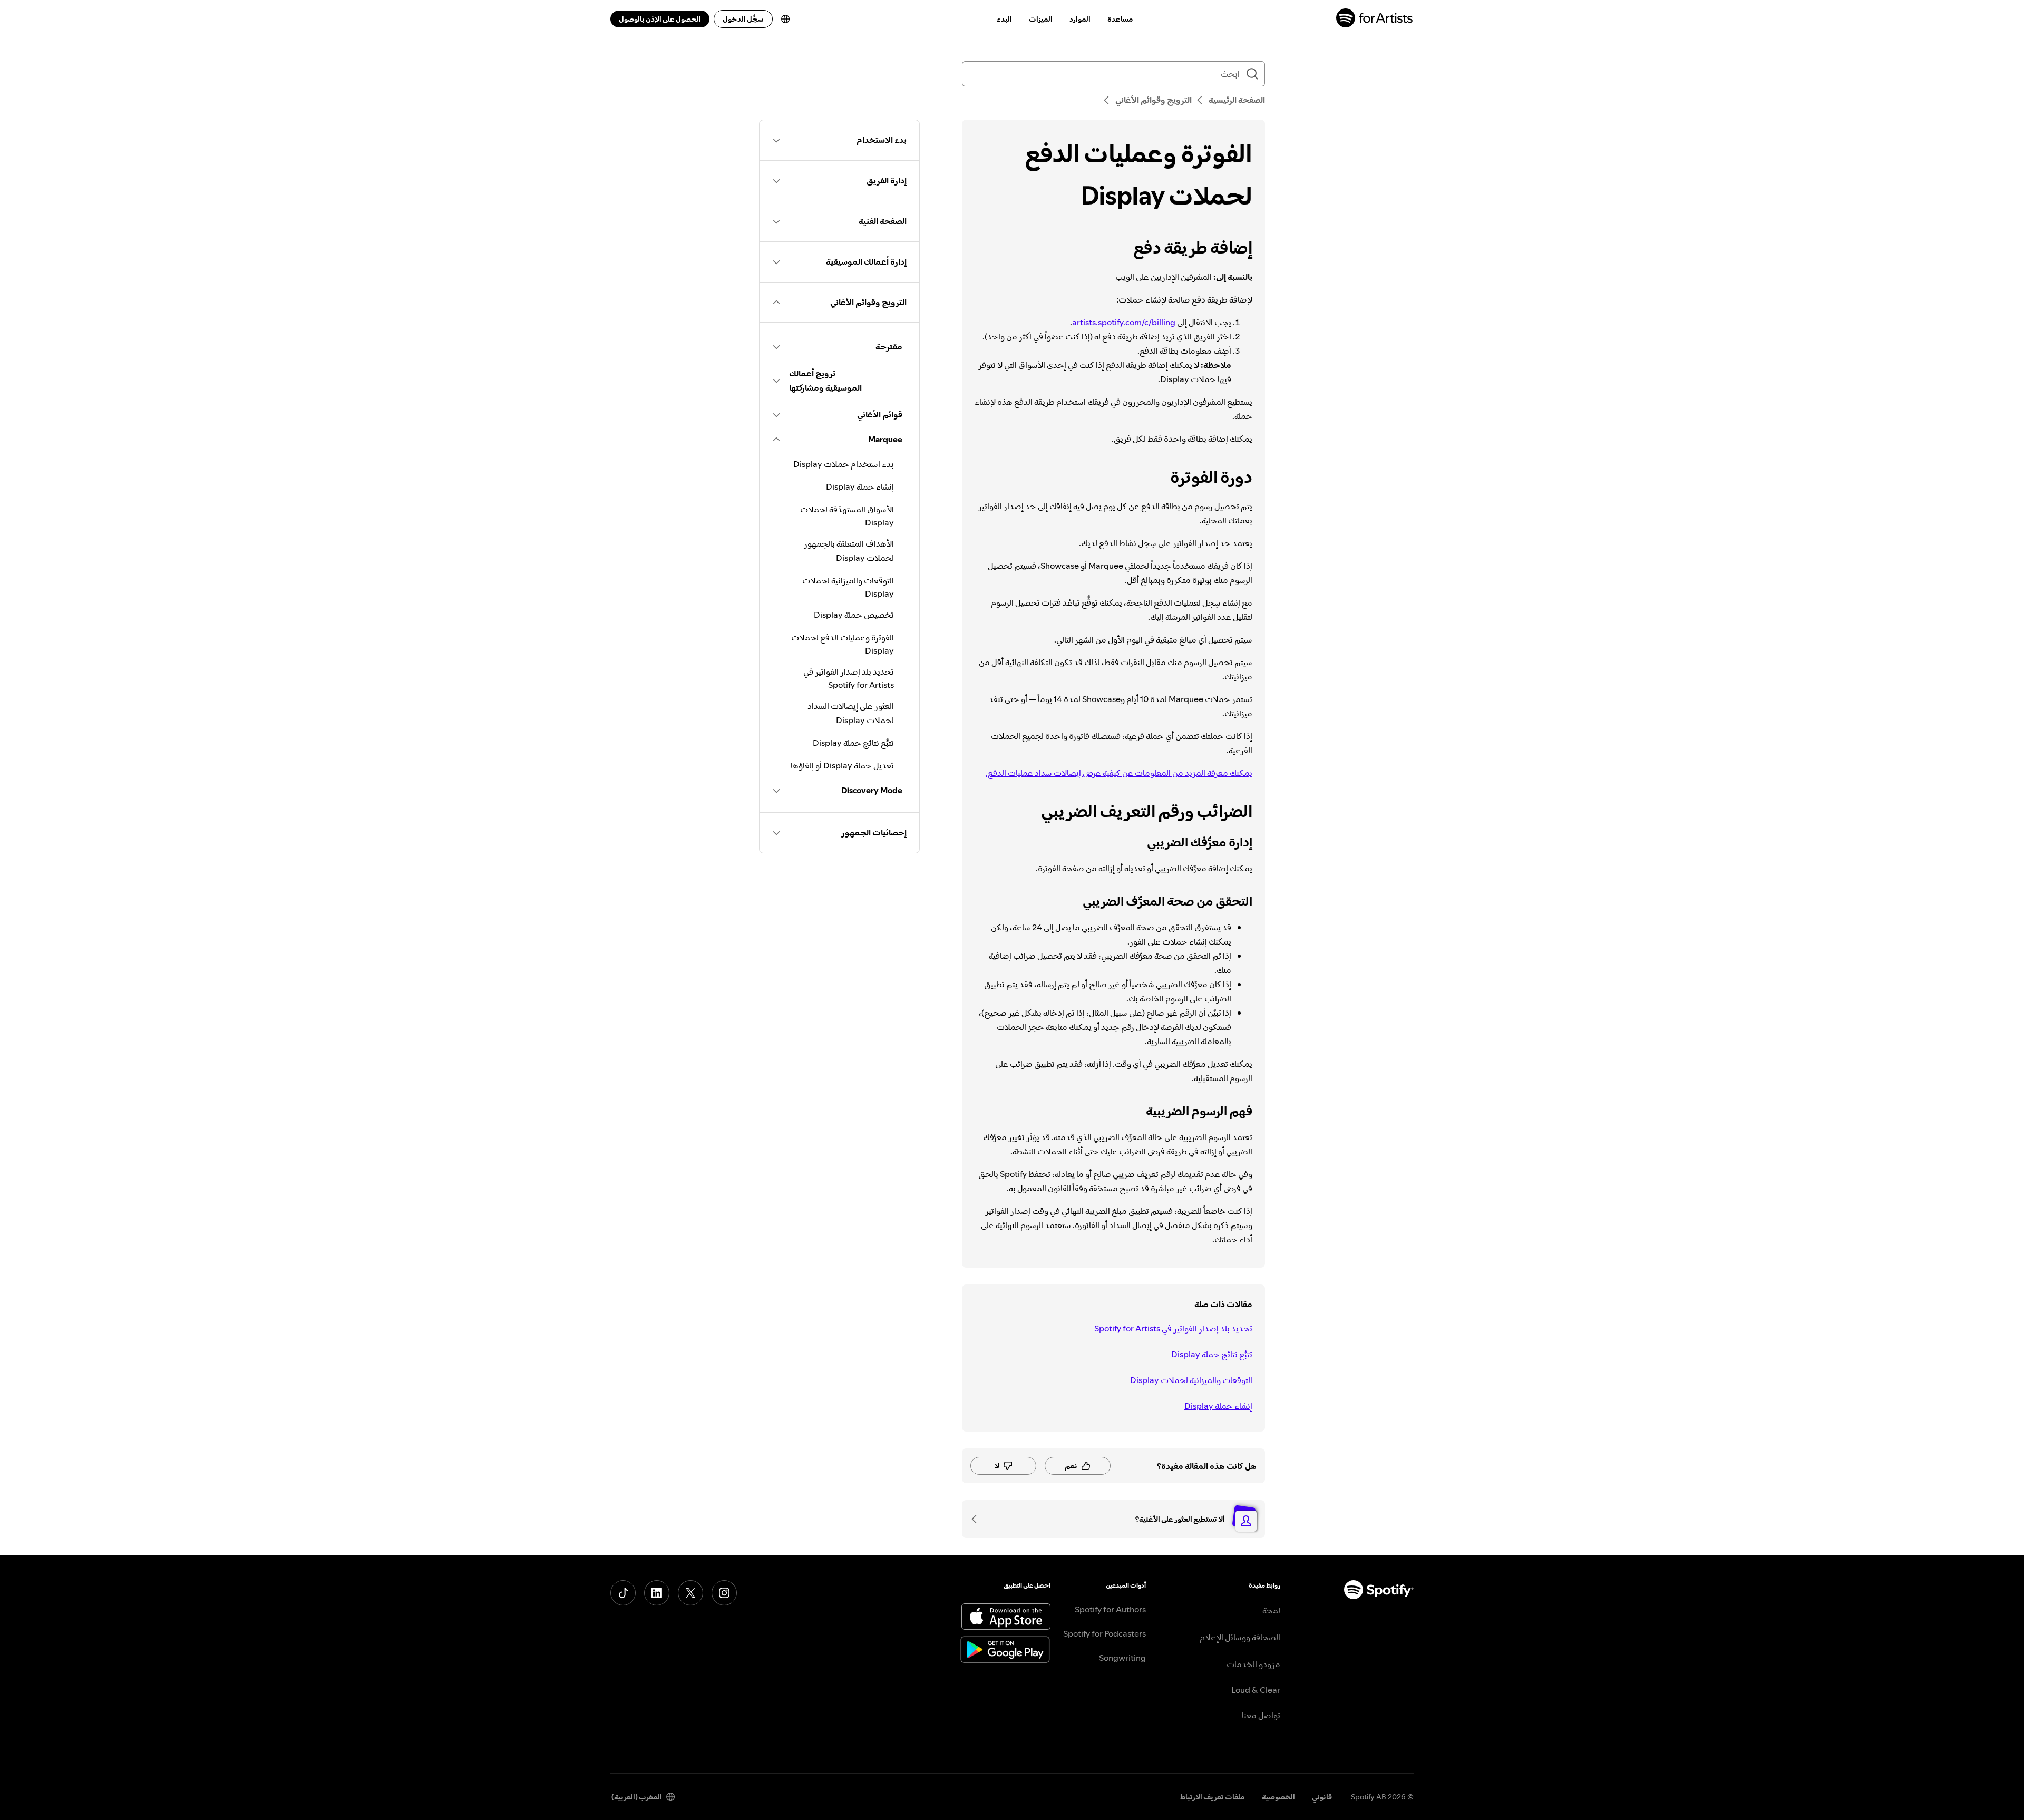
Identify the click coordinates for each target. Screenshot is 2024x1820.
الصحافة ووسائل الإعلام (1240, 1637)
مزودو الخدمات (1253, 1664)
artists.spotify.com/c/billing (1124, 322)
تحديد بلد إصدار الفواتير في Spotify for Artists (1173, 1328)
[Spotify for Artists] (1375, 19)
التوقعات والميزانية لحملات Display (1191, 1380)
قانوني (1322, 1797)
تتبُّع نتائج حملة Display (1212, 1354)
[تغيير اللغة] (785, 19)
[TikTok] (623, 1593)
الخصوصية (1278, 1797)
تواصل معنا (1261, 1715)
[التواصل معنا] (978, 1519)
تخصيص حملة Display (854, 615)
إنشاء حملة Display (1218, 1406)
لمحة (1271, 1610)
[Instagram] (724, 1593)
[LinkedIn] (657, 1593)
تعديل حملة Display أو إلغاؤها (842, 765)
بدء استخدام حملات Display (844, 464)
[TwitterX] (690, 1593)
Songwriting (1122, 1658)
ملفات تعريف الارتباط (1213, 1797)
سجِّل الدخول (743, 19)
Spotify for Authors (1110, 1609)
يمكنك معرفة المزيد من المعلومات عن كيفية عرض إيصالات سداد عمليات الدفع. (1119, 773)
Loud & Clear (1256, 1690)
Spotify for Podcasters (1105, 1633)
